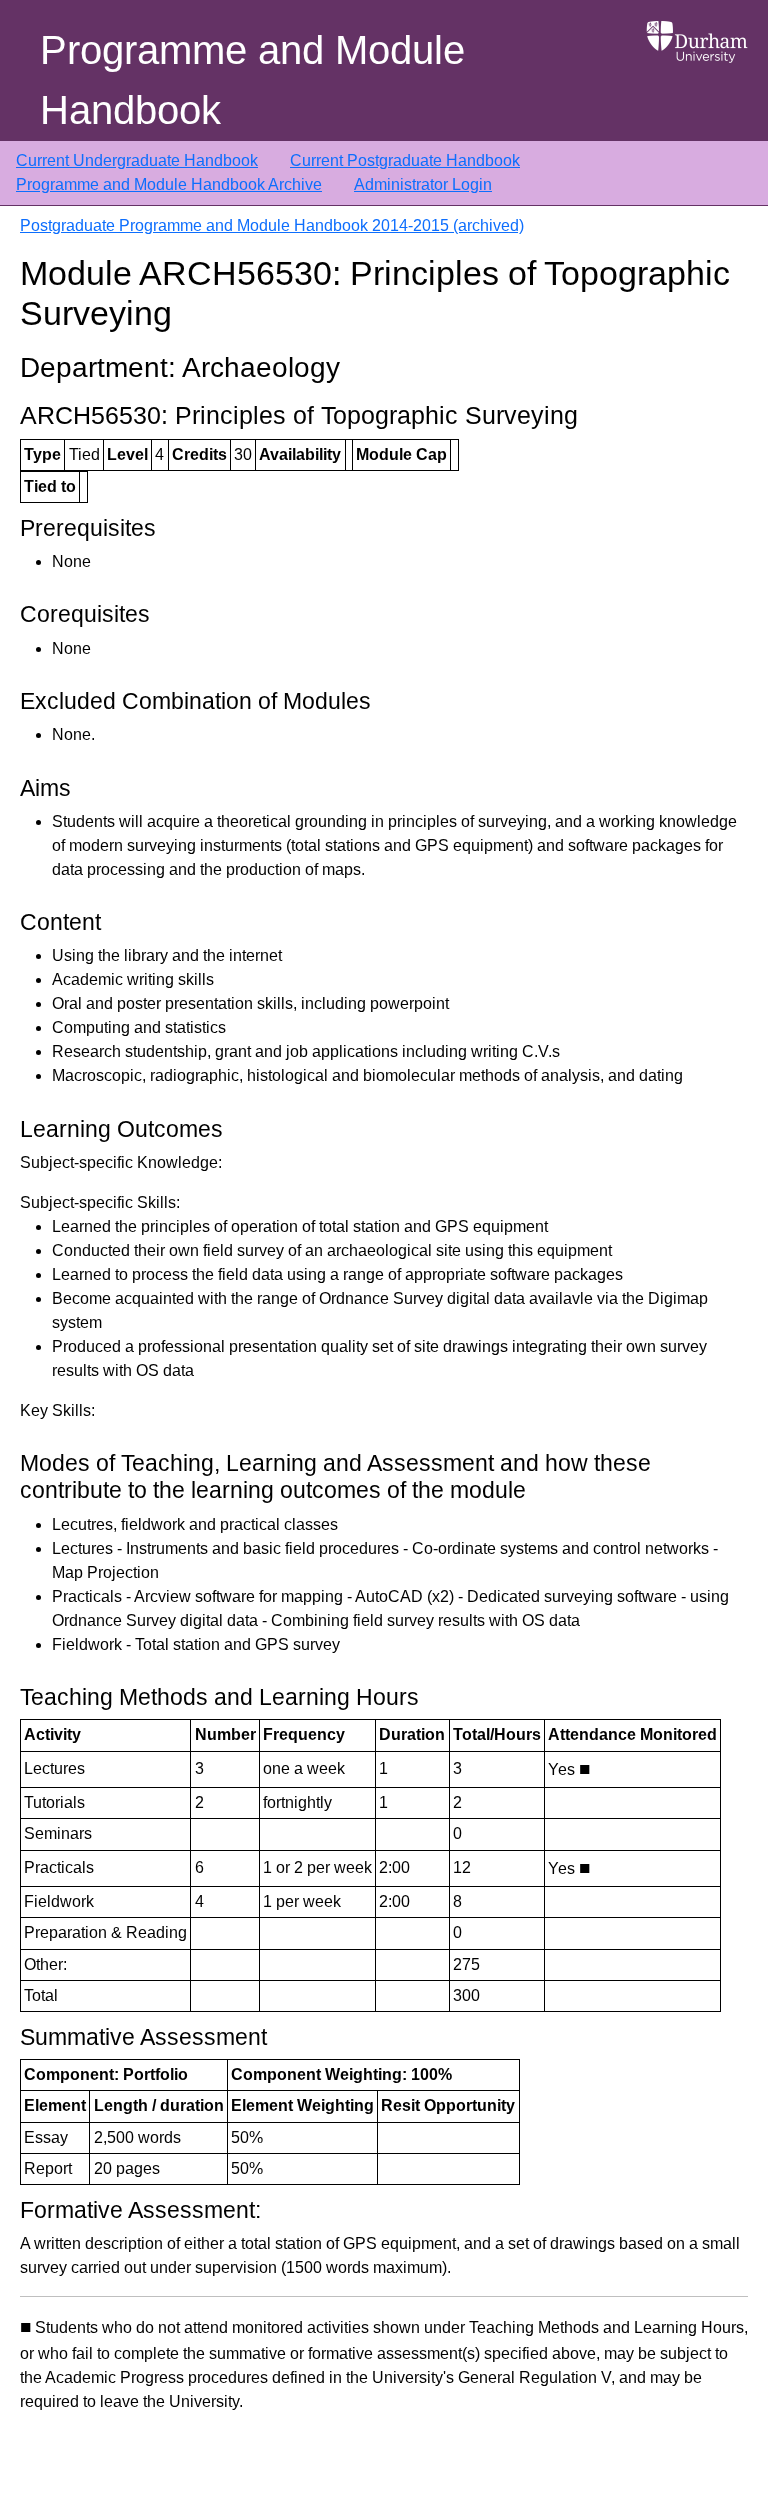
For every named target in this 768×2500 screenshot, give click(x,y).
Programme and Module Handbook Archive (169, 184)
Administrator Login (423, 184)
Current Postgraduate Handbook (405, 160)
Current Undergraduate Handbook (137, 160)
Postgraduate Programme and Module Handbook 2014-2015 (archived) (272, 225)
